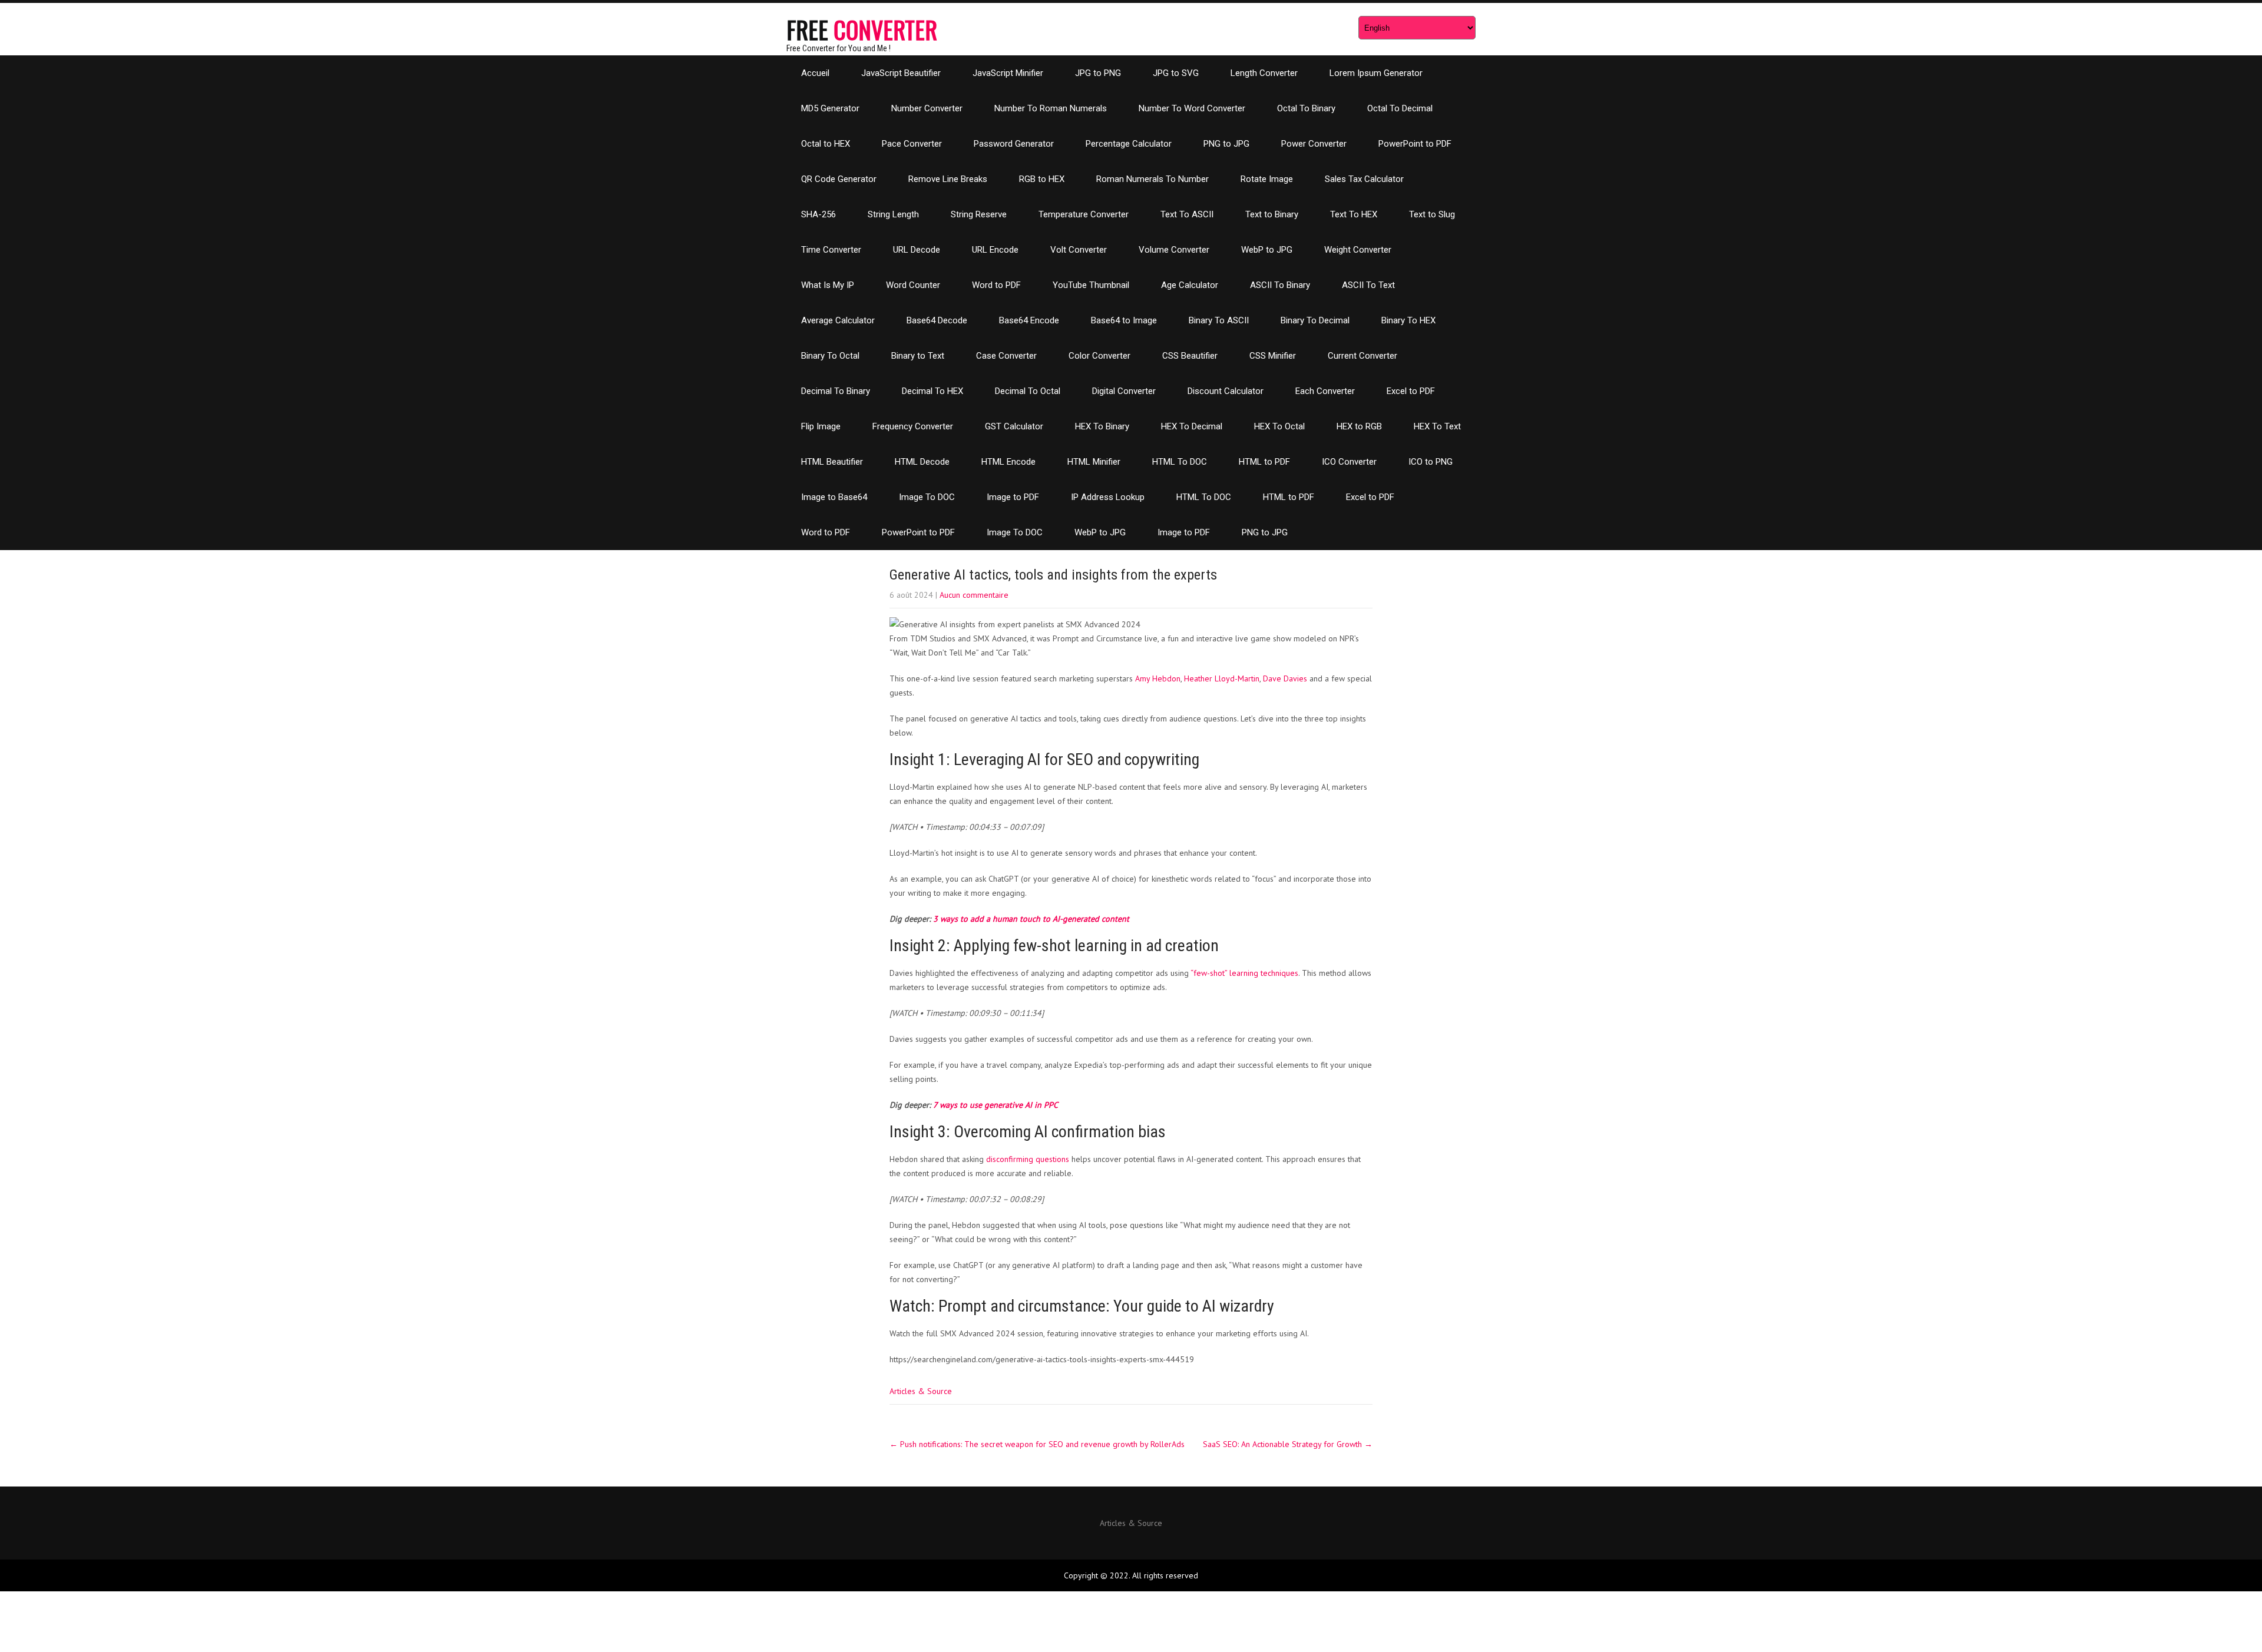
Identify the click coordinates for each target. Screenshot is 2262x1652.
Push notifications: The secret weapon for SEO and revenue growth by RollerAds (1037, 1444)
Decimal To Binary (836, 391)
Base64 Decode (937, 320)
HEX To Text (1437, 426)
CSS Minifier (1273, 356)
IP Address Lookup (1108, 497)
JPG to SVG (1176, 73)
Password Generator (1014, 144)
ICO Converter (1349, 462)
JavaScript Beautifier (901, 73)
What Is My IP (828, 285)
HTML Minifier (1094, 462)
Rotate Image (1267, 179)
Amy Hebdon (1158, 678)
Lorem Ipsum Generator (1376, 73)
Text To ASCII (1187, 214)
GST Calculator (1014, 426)
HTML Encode (1008, 462)
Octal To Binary (1306, 108)
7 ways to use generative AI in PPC (996, 1105)
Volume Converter (1174, 250)
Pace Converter (912, 144)
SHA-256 (819, 214)
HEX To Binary (1102, 426)
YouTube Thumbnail (1091, 285)
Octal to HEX (826, 144)
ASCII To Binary (1280, 285)
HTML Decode (922, 462)
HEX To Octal (1279, 426)
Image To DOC (927, 497)
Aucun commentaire (974, 595)
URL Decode (917, 250)
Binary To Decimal (1315, 320)
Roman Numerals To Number (1153, 179)
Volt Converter (1079, 250)
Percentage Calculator (1129, 144)
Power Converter (1314, 144)
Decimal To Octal (1028, 391)
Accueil (815, 73)
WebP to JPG (1267, 250)
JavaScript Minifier (1008, 73)
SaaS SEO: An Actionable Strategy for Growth (1288, 1444)
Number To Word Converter (1192, 108)
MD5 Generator (830, 108)
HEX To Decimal (1192, 426)
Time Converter (831, 250)
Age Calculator (1190, 285)
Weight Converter (1358, 250)
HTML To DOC (1180, 462)
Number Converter (927, 108)
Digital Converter (1124, 391)
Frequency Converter (913, 426)
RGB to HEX (1042, 179)
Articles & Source (921, 1391)
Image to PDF (1013, 497)
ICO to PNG (1431, 462)
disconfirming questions (1028, 1159)
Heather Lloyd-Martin (1222, 678)
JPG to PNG (1098, 73)
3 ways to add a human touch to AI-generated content (1031, 919)
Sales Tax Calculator (1364, 179)
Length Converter (1264, 73)
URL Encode (995, 250)
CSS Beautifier (1190, 356)
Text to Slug (1432, 214)
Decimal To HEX (932, 391)
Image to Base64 (834, 497)
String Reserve (979, 214)
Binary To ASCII (1219, 320)
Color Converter (1099, 356)
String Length (893, 214)
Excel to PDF (1411, 391)
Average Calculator (838, 320)
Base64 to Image (1124, 320)
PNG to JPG (1226, 144)
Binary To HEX (1408, 320)
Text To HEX (1354, 214)
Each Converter (1325, 391)
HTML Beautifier (832, 462)
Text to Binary (1272, 214)
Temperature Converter (1084, 214)
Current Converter (1363, 356)
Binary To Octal (830, 356)
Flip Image (821, 426)
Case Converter (1006, 356)
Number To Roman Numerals (1051, 108)
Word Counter (913, 285)
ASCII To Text (1368, 285)
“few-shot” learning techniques (1244, 973)
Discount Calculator (1226, 391)
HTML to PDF (1264, 462)
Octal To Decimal (1400, 108)
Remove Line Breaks (948, 179)
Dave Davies (1285, 678)
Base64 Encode (1029, 320)
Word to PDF (996, 285)
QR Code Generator (839, 179)
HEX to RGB (1359, 426)
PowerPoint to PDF (1415, 144)
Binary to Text (918, 356)
